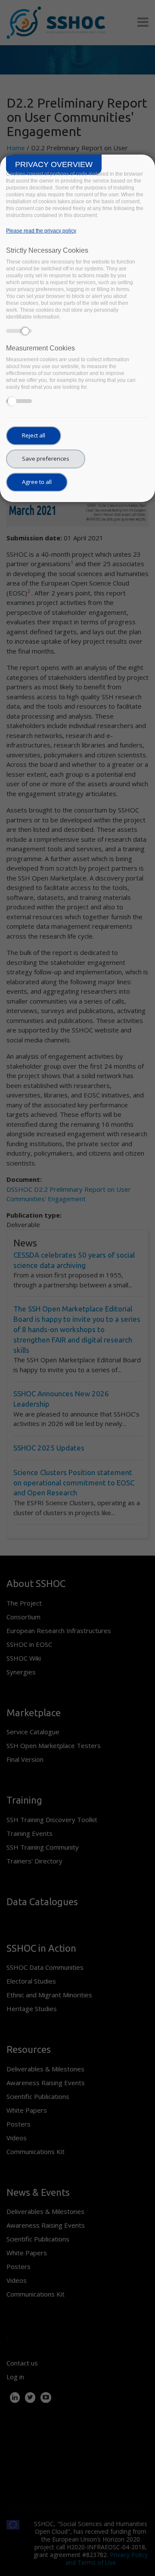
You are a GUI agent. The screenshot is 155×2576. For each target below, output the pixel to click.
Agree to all (37, 482)
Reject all (34, 435)
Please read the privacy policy (41, 231)
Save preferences (46, 459)
